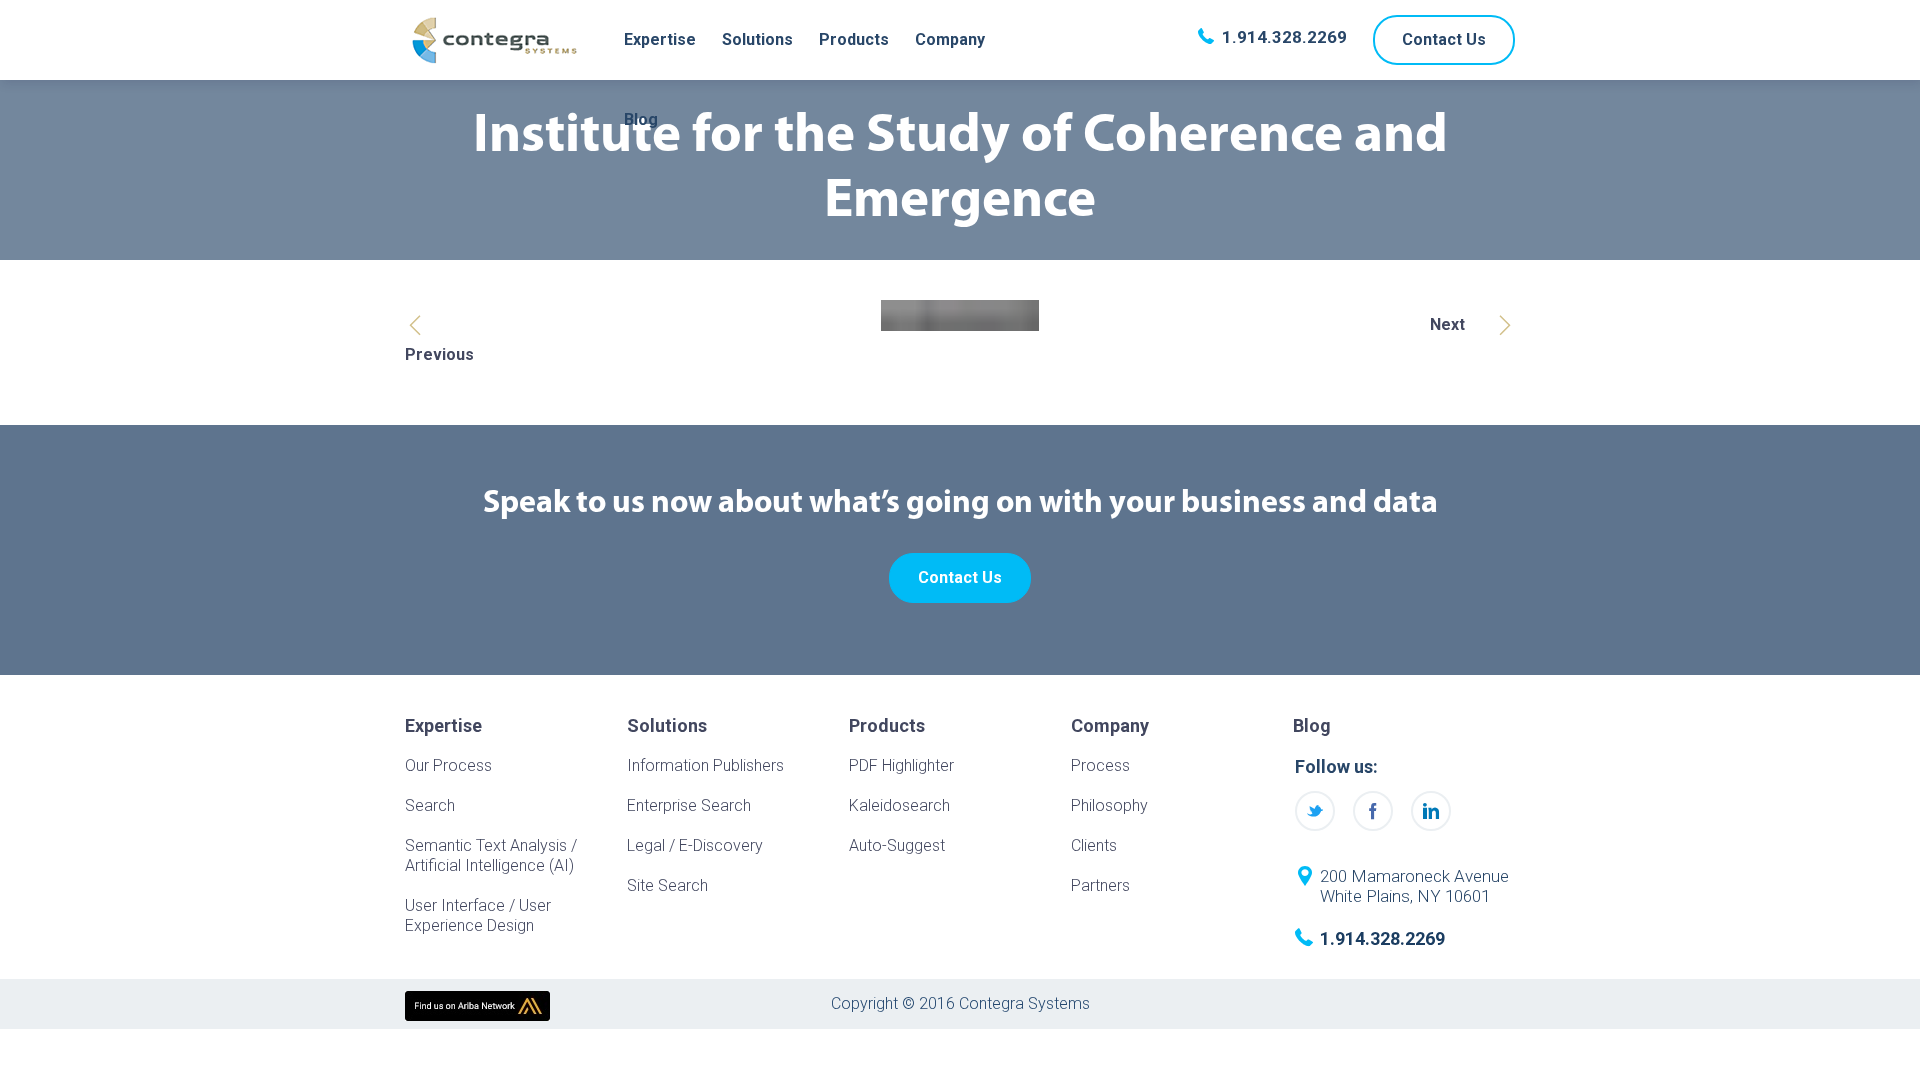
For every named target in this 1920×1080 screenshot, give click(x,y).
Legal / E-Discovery (695, 845)
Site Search (667, 885)
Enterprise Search (689, 805)
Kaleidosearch (899, 805)
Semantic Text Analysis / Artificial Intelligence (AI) (491, 855)
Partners (1100, 885)
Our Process (448, 765)
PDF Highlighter (901, 765)
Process (1100, 765)
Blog (641, 119)
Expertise (660, 39)
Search (430, 805)
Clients (1094, 845)
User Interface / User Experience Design (478, 915)
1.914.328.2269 (1284, 37)
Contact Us (1444, 39)
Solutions (757, 39)
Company (950, 39)
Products (854, 39)
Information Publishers (705, 765)
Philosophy (1109, 805)
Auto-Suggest (897, 845)
